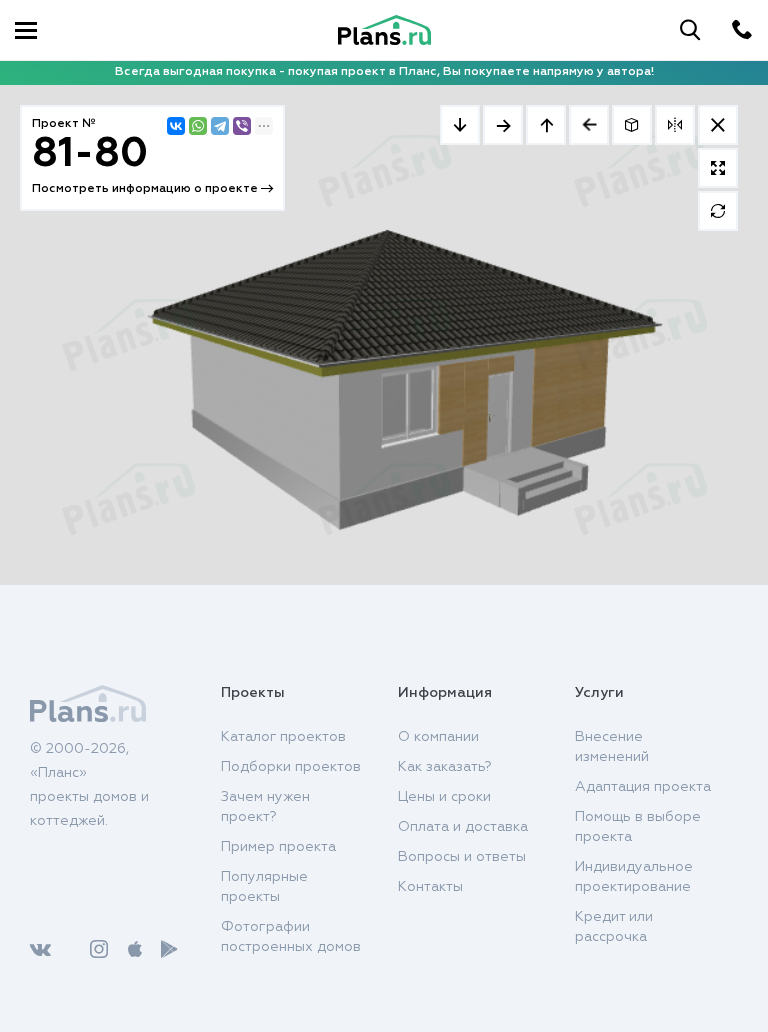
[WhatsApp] (198, 126)
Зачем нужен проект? (265, 807)
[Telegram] (220, 126)
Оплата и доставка (463, 827)
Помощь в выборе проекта (638, 827)
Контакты (430, 887)
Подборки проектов (291, 767)
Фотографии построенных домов (291, 937)
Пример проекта (278, 847)
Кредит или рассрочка (614, 927)
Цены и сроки (444, 797)
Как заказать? (445, 767)
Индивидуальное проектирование (634, 877)
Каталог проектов (283, 737)
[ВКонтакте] (176, 126)
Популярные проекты (264, 887)
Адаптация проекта (643, 787)
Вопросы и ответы (462, 857)
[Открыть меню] (26, 30)
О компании (438, 737)
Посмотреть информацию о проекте (146, 189)
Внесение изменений (612, 747)
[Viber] (242, 126)
